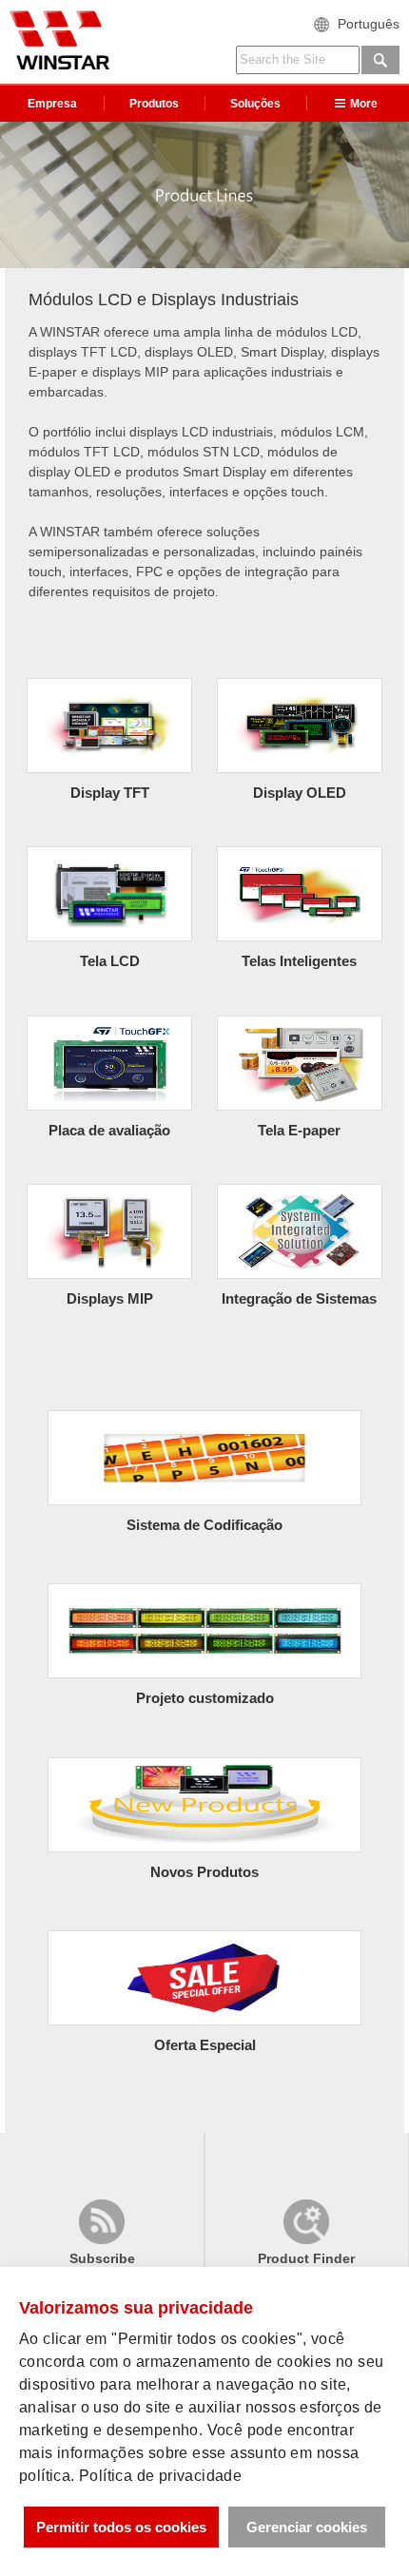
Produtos (154, 104)
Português (369, 24)
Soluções (255, 104)
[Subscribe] (102, 2235)
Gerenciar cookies (307, 2527)
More (364, 104)
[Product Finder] (306, 2235)
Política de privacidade (160, 2476)
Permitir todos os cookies (121, 2527)
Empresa (52, 104)
